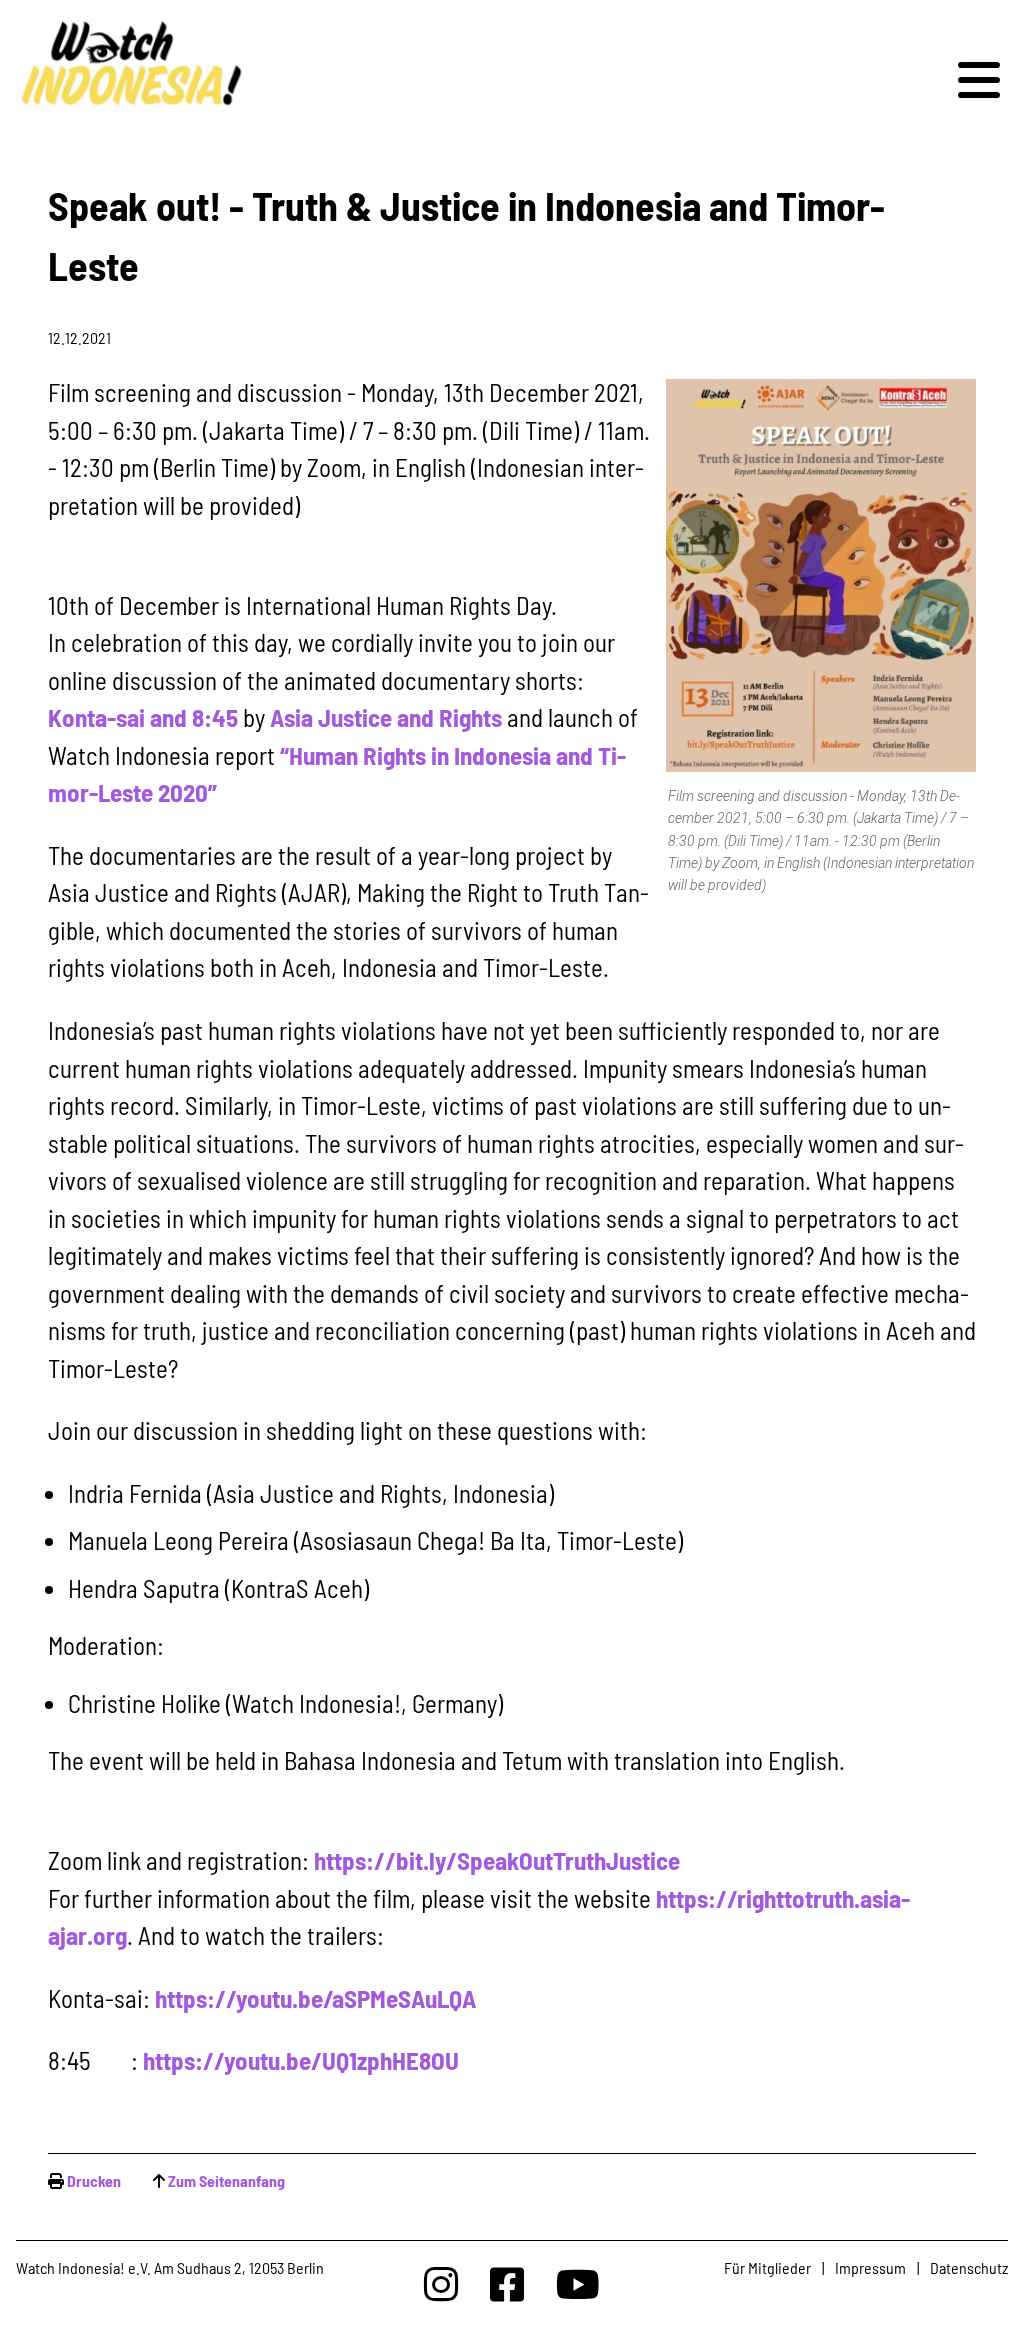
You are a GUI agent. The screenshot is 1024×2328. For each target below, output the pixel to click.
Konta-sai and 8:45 (143, 717)
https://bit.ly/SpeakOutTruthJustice (497, 1860)
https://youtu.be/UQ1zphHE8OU (298, 2060)
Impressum (870, 2267)
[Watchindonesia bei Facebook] (507, 2283)
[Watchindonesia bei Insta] (441, 2283)
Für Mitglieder (767, 2267)
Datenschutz (969, 2267)
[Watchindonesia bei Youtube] (578, 2283)
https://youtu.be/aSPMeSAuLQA (313, 1998)
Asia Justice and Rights (386, 717)
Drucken (94, 2180)
